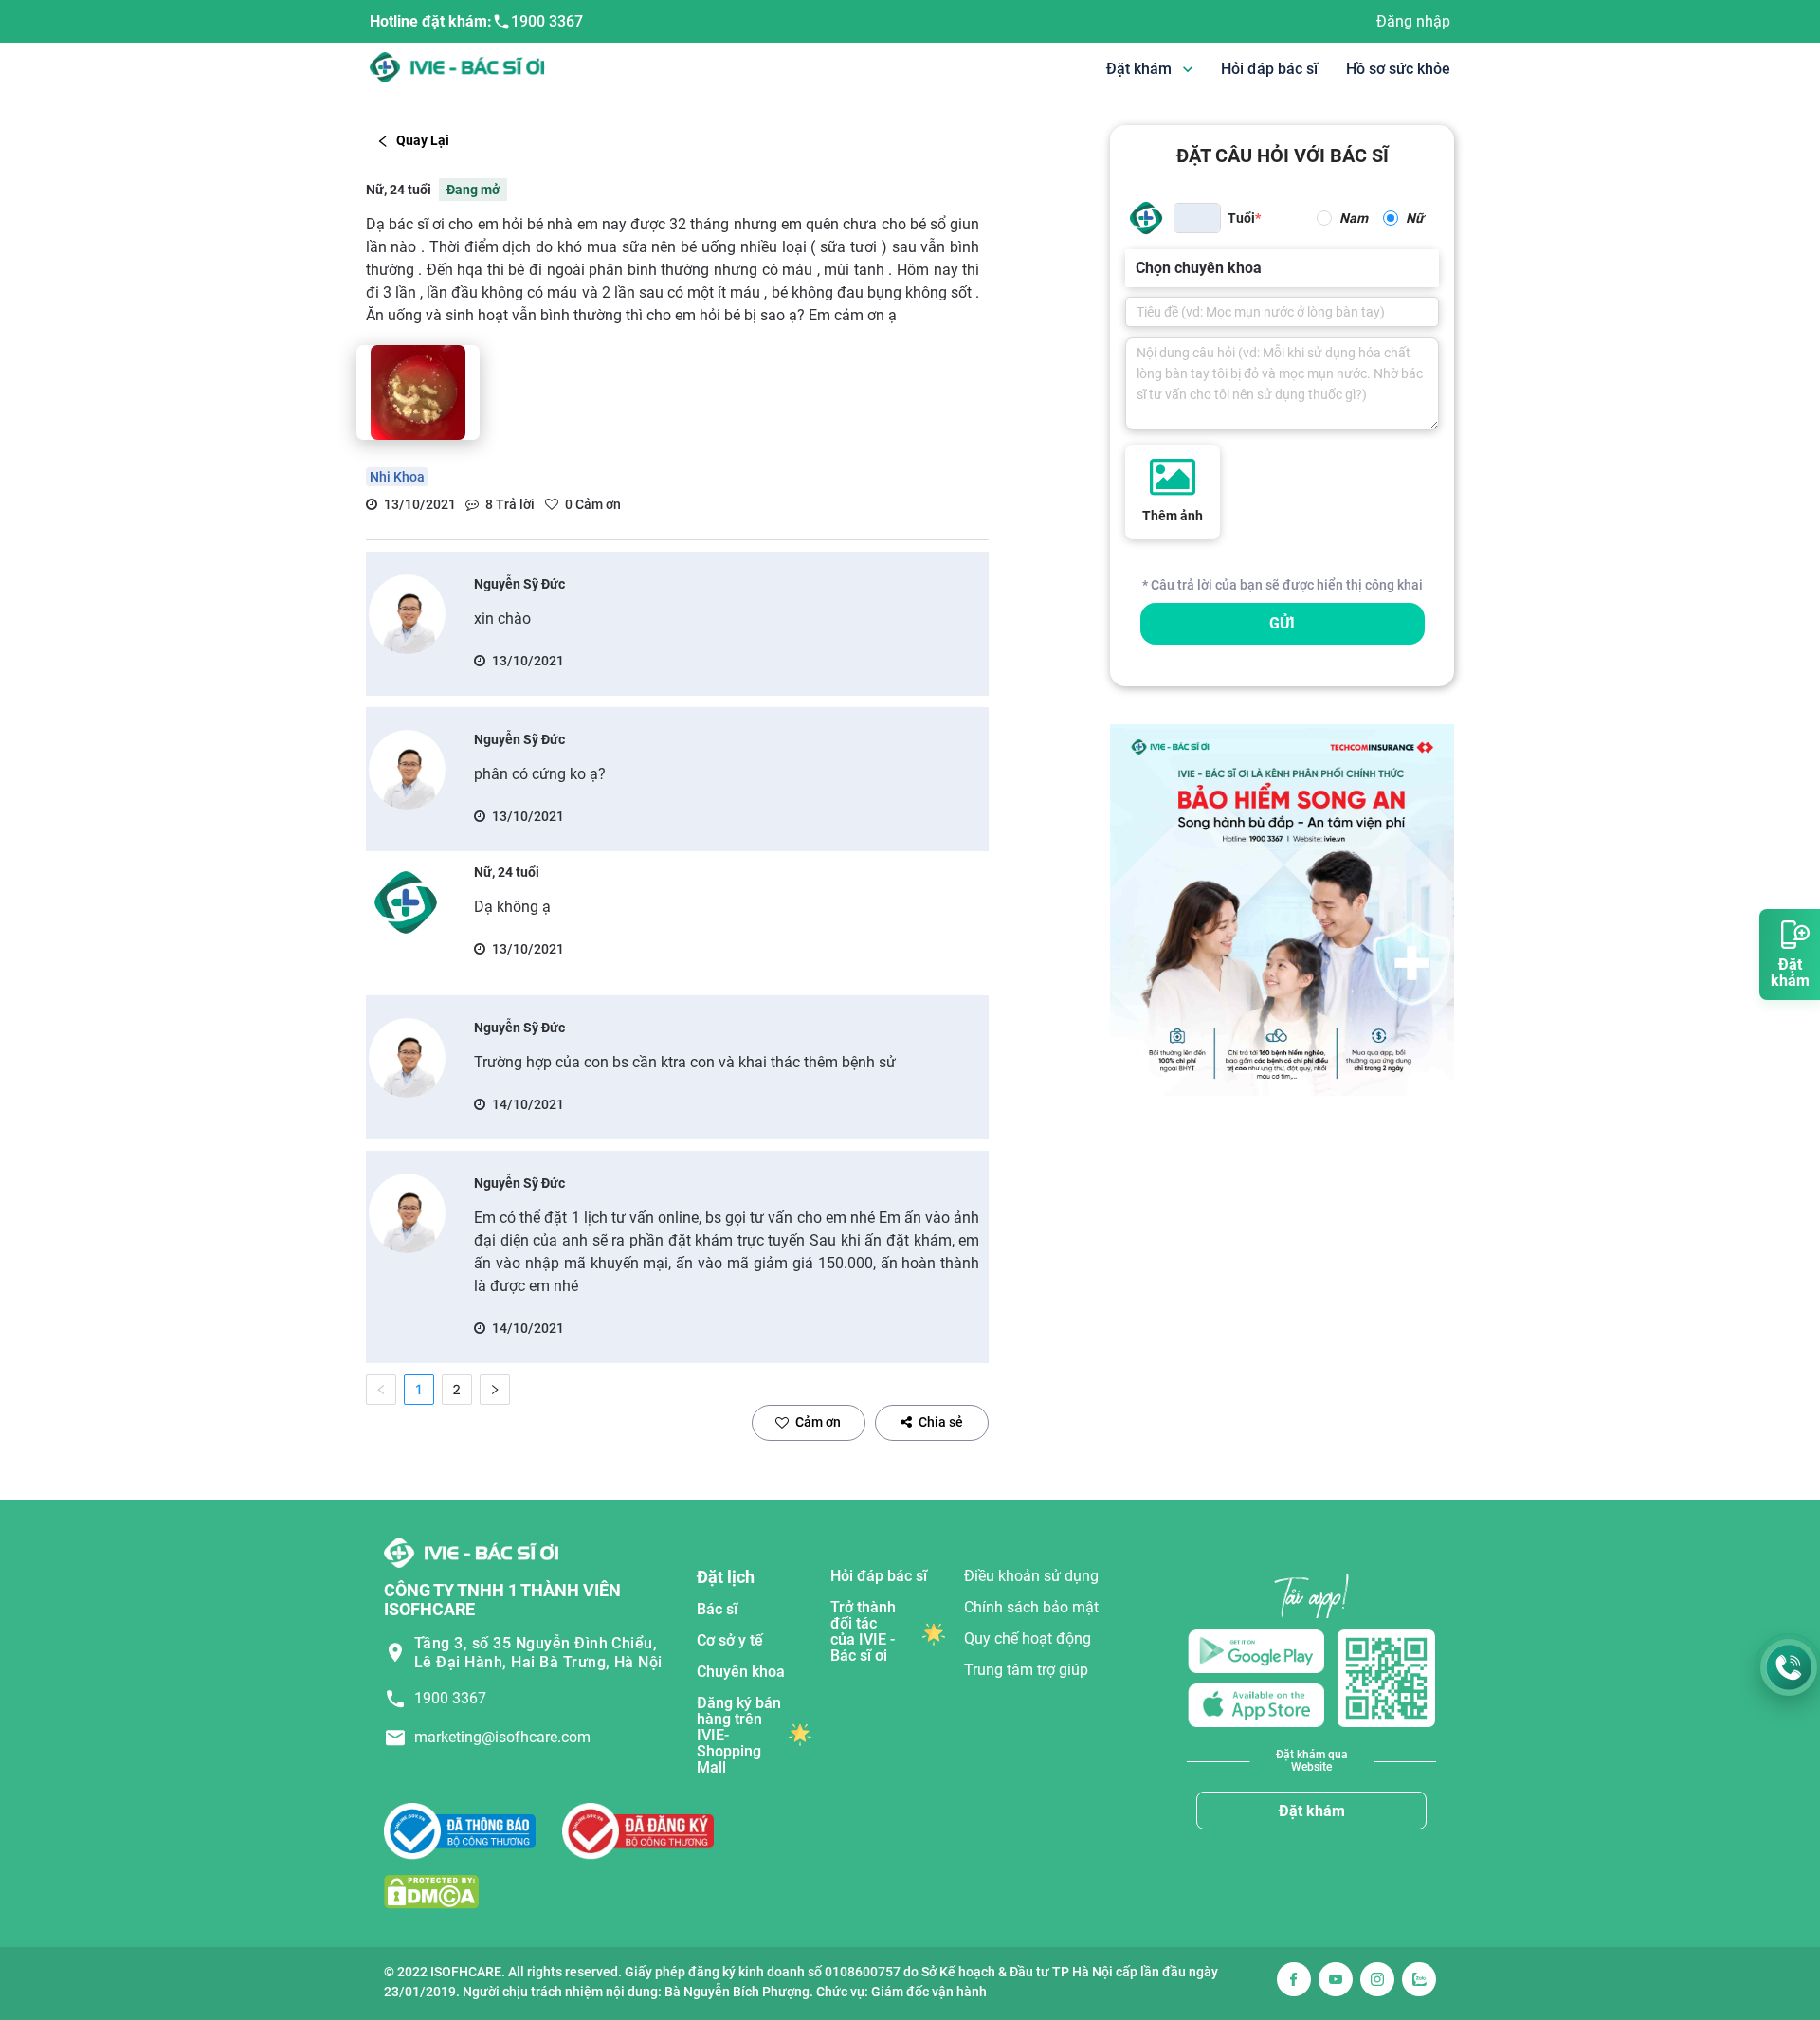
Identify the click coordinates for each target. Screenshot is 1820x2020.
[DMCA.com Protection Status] (431, 1892)
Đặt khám (1312, 1811)
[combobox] (1137, 268)
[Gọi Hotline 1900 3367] (1789, 1667)
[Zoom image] (418, 392)
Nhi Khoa (397, 477)
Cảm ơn (818, 1422)
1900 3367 (547, 21)
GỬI (1282, 623)
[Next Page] (495, 1390)
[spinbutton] (1197, 218)
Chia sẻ (941, 1422)
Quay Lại (423, 140)
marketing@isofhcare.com (502, 1737)
